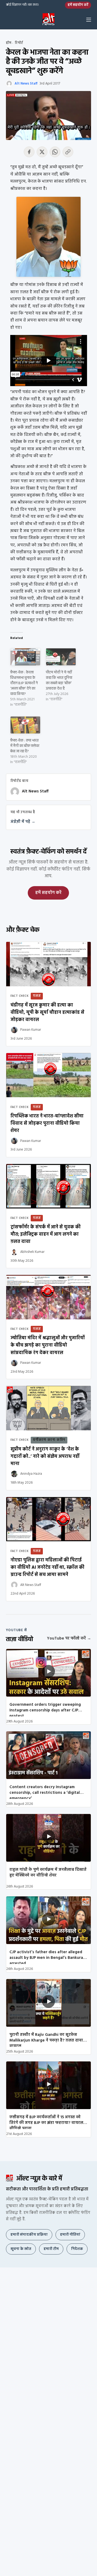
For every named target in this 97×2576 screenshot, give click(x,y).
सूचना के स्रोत (21, 2249)
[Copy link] (68, 152)
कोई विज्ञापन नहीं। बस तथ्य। (22, 5)
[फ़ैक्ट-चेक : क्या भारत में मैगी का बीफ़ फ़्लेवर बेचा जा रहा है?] (25, 725)
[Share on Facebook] (29, 152)
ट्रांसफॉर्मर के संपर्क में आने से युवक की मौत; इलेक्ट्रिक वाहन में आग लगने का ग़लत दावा (46, 1234)
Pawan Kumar (31, 1030)
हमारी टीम (51, 2249)
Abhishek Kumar (32, 1252)
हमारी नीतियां (70, 2235)
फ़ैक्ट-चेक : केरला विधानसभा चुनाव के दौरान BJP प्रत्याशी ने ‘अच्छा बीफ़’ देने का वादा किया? (24, 683)
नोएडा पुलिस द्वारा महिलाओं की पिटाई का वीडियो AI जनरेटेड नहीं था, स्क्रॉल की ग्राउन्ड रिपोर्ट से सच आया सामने (47, 1567)
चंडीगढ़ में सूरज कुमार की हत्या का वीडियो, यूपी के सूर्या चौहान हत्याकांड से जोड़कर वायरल (47, 1013)
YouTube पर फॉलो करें (69, 1638)
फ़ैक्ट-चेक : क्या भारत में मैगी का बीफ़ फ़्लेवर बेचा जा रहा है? (25, 746)
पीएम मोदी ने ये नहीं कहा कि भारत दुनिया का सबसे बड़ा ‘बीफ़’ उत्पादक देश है (59, 681)
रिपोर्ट (19, 43)
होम (9, 43)
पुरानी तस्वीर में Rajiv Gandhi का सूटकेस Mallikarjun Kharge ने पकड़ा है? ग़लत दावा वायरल (46, 2039)
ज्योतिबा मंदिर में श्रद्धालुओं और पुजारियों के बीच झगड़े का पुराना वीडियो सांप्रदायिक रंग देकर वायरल (48, 1345)
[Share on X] (42, 152)
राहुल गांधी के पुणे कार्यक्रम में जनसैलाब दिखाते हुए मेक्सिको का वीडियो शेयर (48, 1873)
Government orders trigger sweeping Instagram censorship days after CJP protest (45, 1709)
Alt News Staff (26, 84)
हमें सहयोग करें (78, 5)
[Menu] (89, 20)
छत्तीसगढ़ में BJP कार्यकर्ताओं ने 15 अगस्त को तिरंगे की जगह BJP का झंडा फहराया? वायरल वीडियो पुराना (46, 2121)
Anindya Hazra (31, 1474)
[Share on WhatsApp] (55, 152)
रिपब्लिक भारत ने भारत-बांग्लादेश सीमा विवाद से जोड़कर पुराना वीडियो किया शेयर (47, 1123)
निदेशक (77, 2249)
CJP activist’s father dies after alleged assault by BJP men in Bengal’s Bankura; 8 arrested (48, 1956)
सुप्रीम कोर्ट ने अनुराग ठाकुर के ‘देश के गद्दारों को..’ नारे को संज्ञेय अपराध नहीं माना (45, 1457)
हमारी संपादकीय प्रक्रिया (29, 2235)
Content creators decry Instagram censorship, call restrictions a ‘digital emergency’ (45, 1791)
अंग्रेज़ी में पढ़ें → (23, 822)
